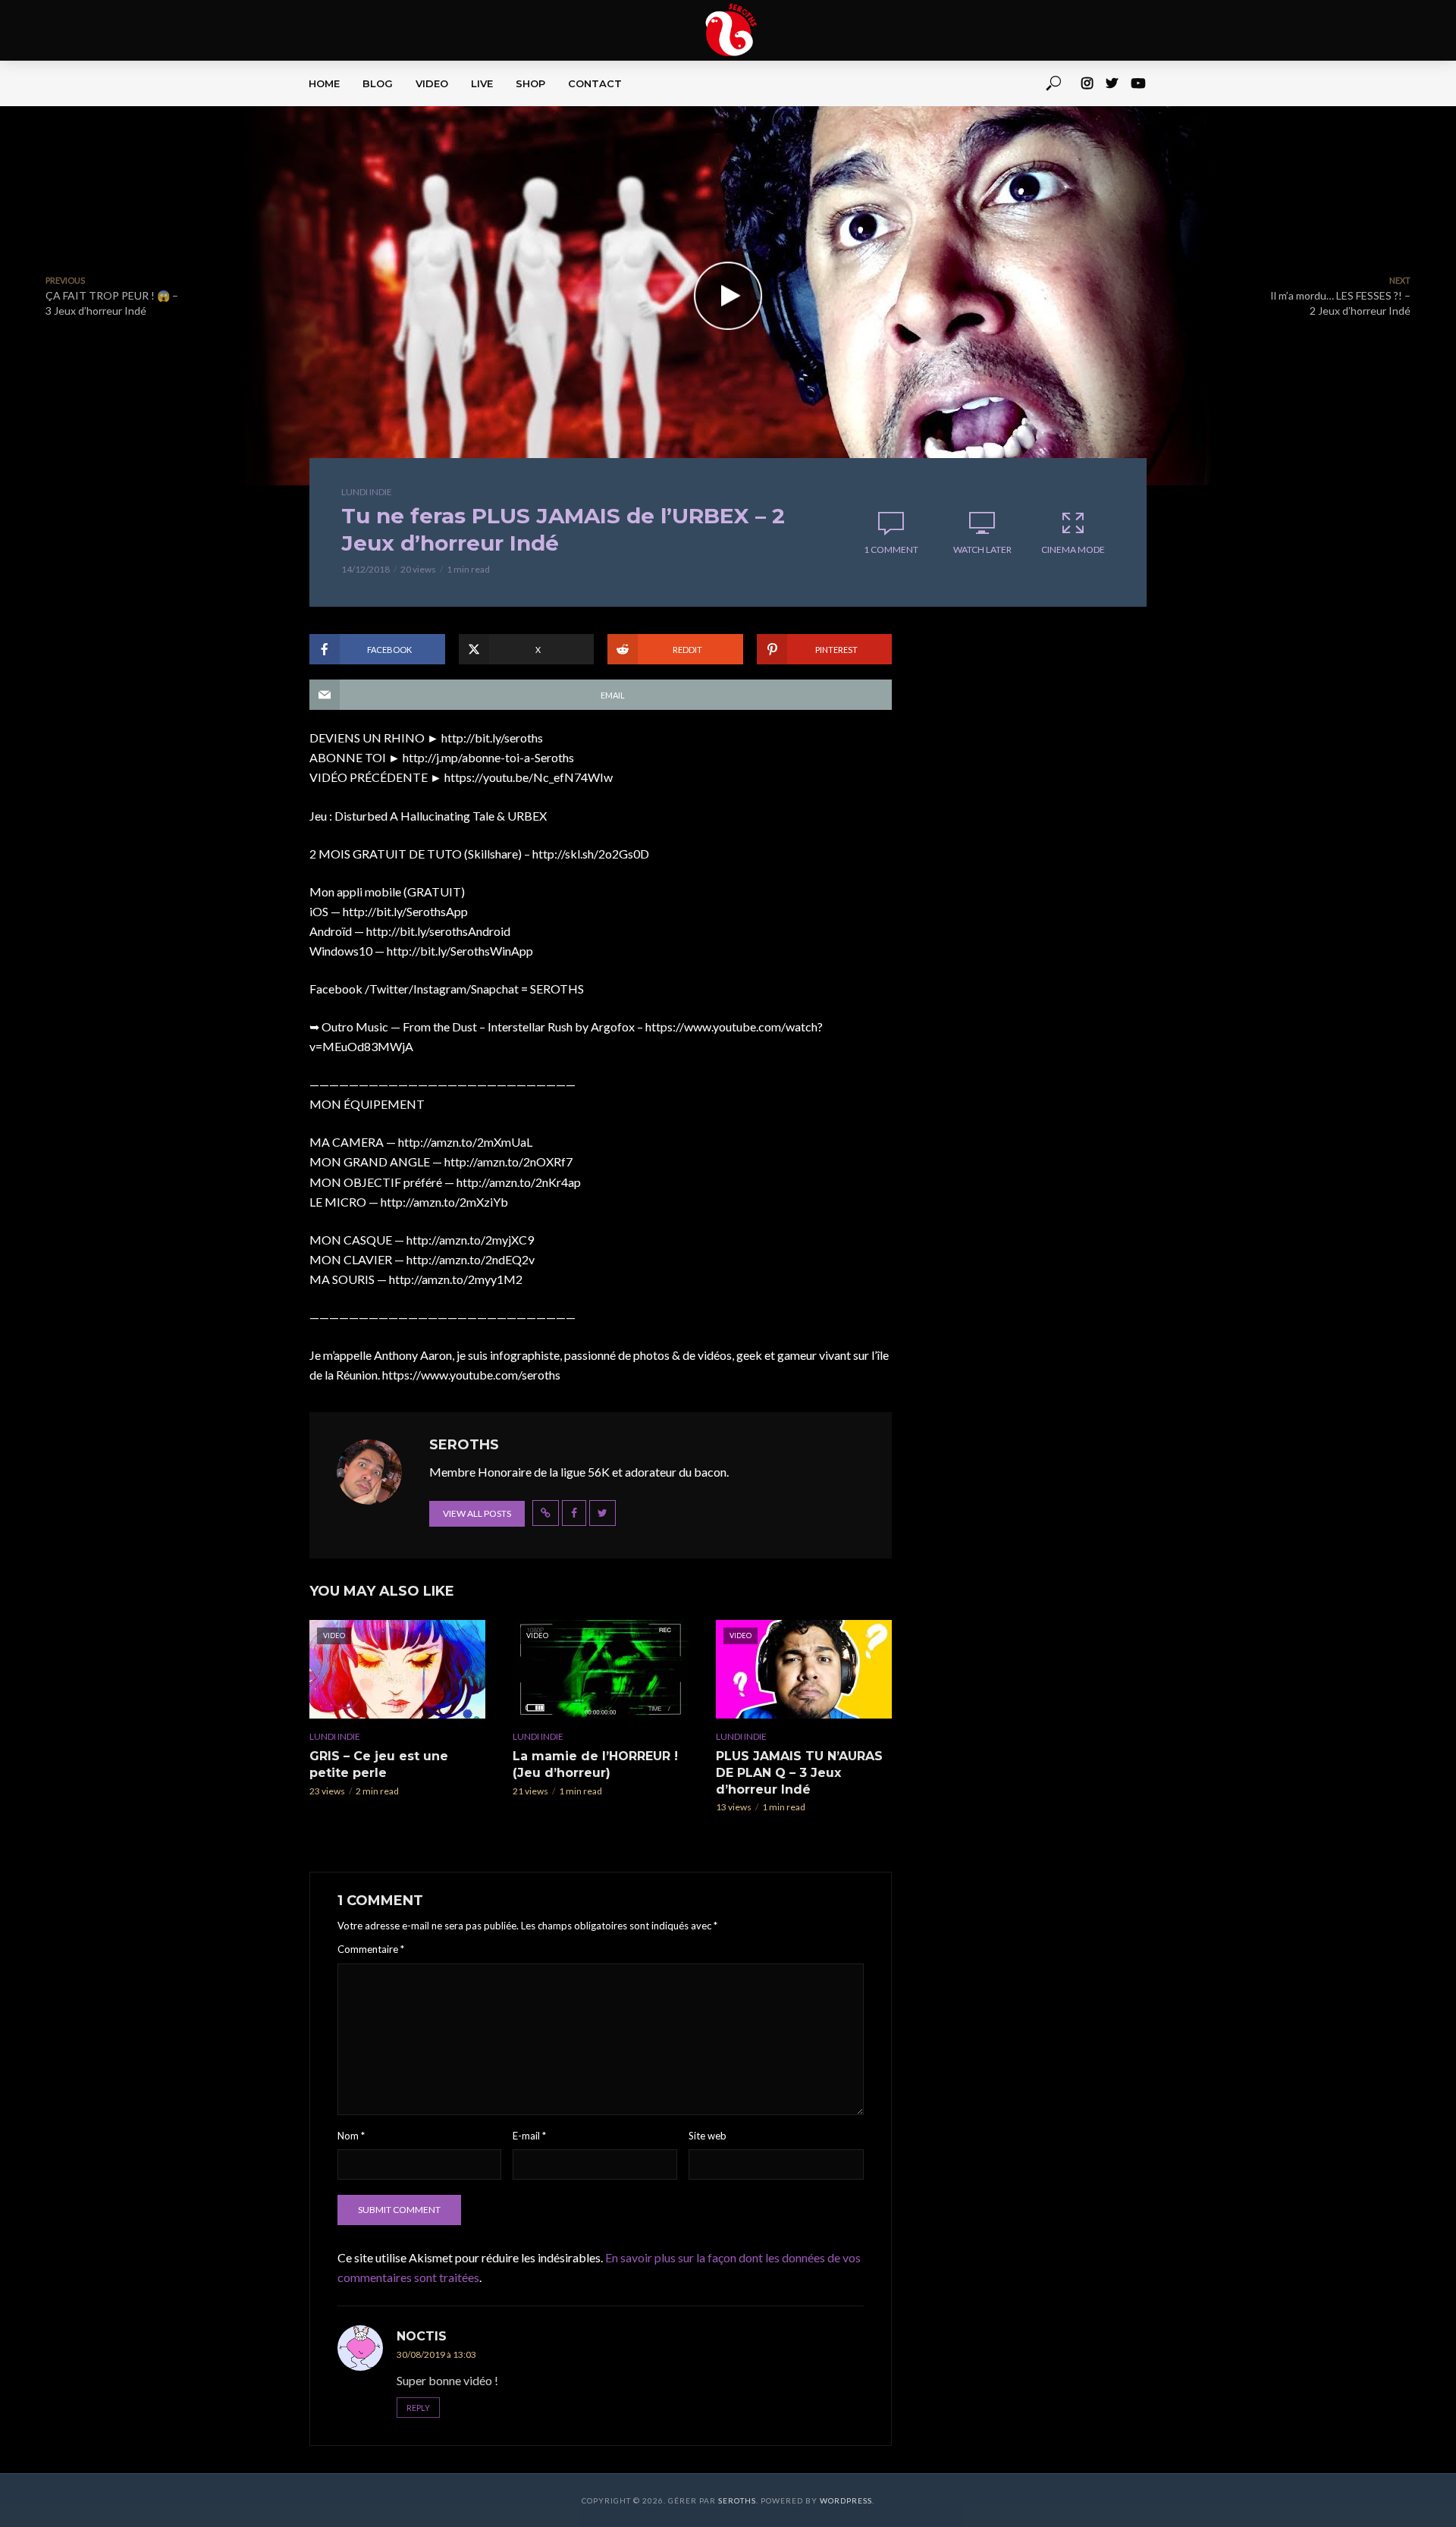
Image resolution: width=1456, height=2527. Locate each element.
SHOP (530, 83)
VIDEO (432, 83)
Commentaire (371, 1949)
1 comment (891, 549)
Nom (351, 2136)
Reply (418, 2408)
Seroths (737, 2500)
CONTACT (595, 83)
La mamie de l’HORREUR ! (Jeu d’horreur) (595, 1764)
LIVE (482, 83)
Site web (708, 2136)
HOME (324, 83)
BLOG (378, 83)
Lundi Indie (367, 492)
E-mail (529, 2136)
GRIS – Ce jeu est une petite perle (379, 1764)
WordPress (846, 2500)
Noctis (422, 2336)
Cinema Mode (1073, 549)
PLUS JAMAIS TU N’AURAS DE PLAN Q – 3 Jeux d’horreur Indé (799, 1772)
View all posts (477, 1513)
